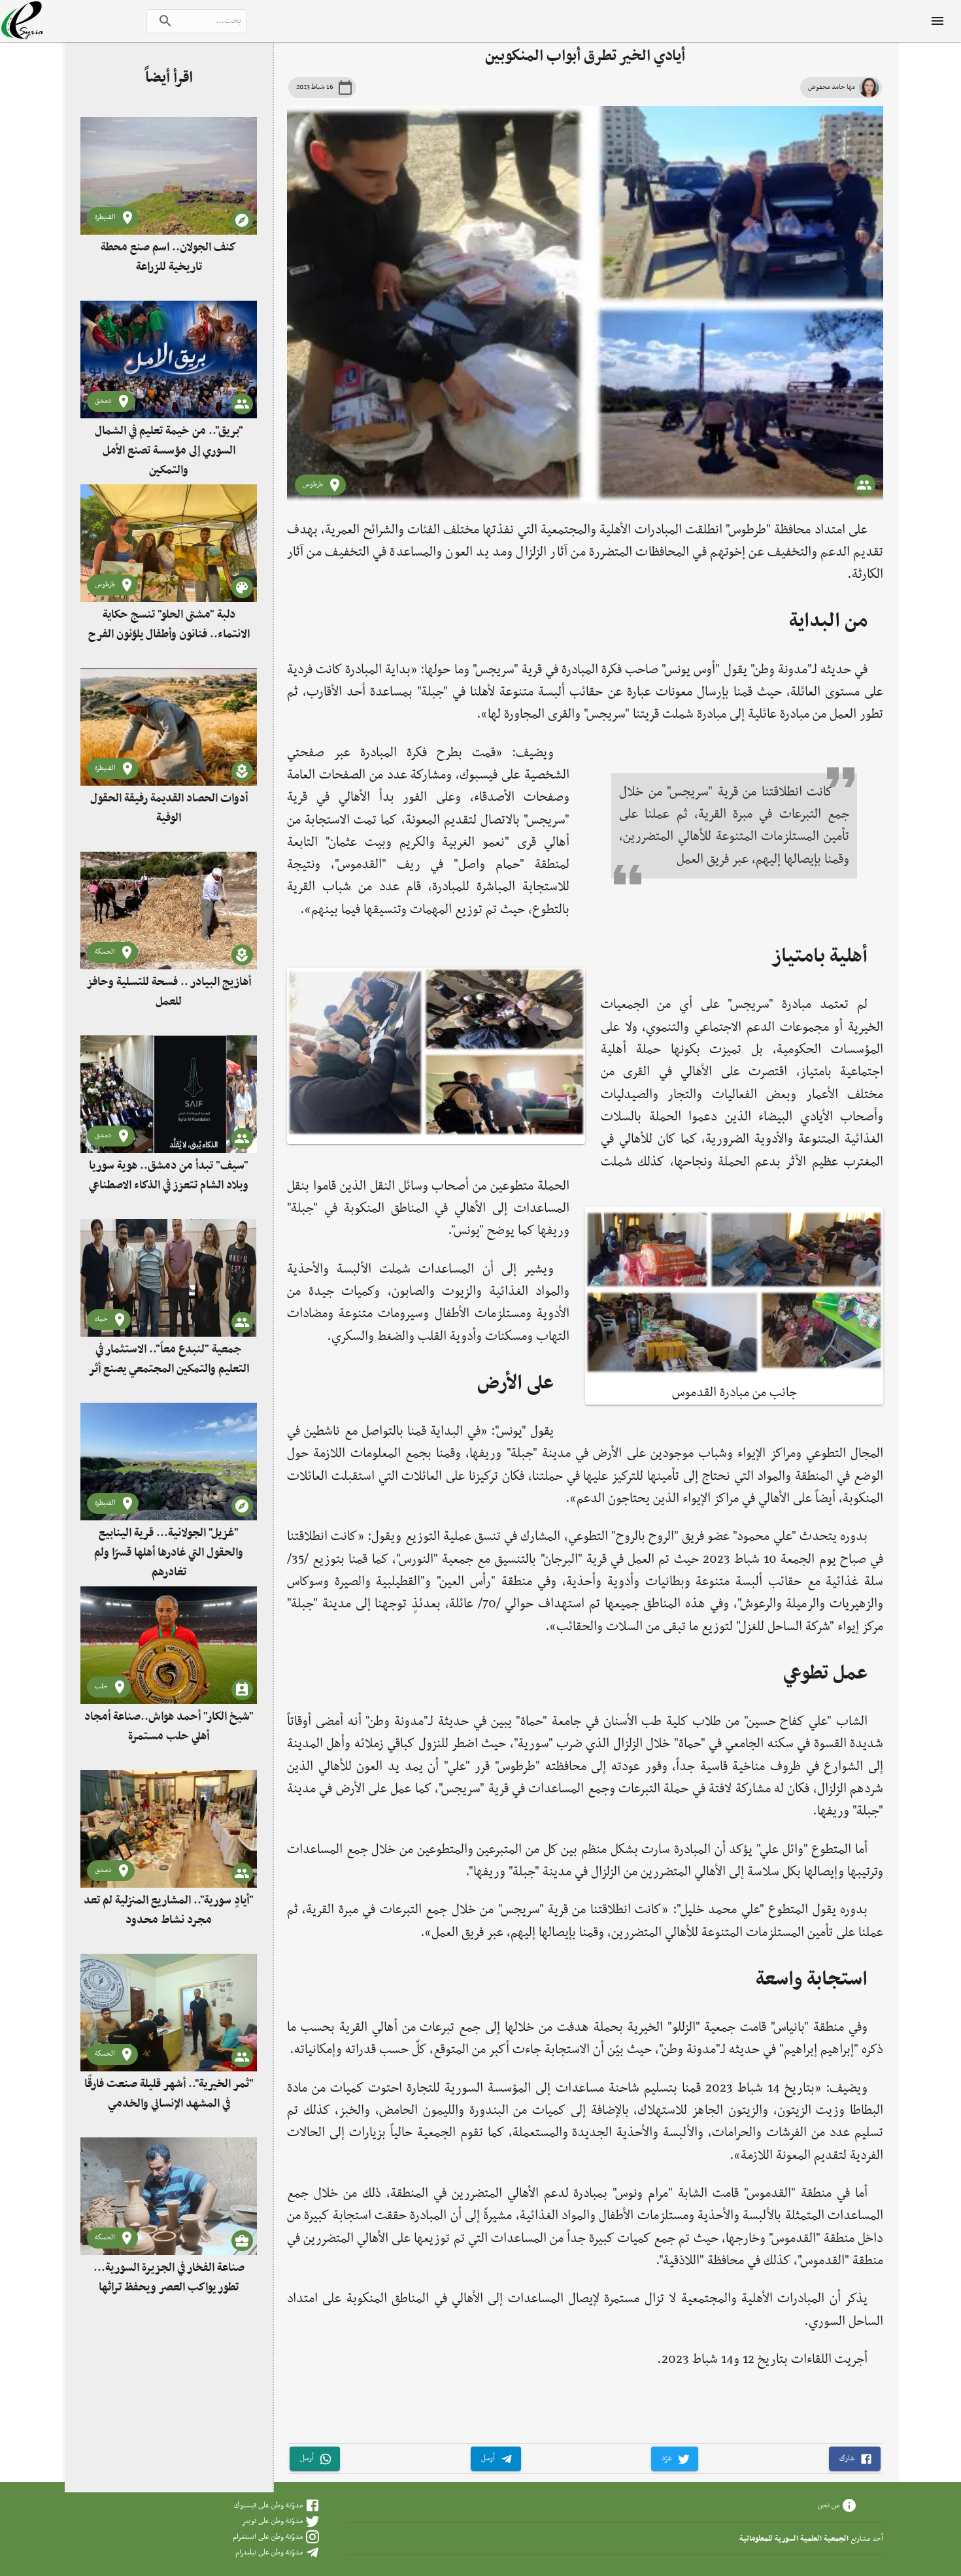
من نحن (829, 2505)
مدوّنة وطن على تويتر (272, 2521)
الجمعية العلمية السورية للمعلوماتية (794, 2539)
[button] (855, 2459)
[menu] (937, 21)
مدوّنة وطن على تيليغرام (269, 2552)
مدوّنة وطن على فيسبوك (268, 2505)
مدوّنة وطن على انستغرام (268, 2537)
